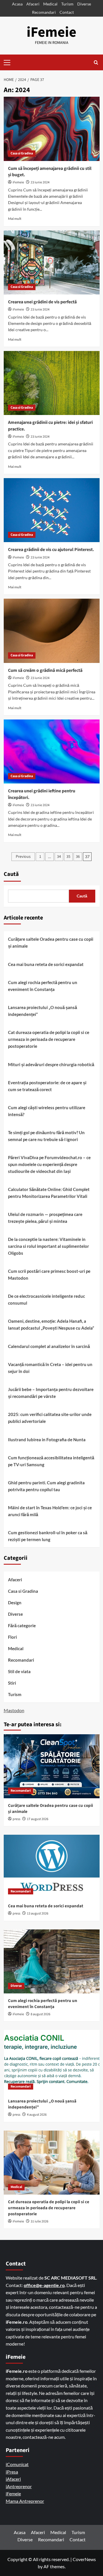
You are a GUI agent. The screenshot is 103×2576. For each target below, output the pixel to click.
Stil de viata (19, 1671)
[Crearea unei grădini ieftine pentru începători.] (52, 751)
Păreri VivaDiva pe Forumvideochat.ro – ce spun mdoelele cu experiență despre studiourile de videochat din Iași (49, 1164)
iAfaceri (13, 2479)
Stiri (12, 1683)
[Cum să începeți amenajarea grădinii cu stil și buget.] (52, 129)
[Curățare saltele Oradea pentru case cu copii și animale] (52, 1766)
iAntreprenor (19, 2486)
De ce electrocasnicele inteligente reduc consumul (46, 1299)
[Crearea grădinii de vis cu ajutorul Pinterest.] (52, 510)
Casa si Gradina (22, 153)
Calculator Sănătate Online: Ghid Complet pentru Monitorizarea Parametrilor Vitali (49, 1193)
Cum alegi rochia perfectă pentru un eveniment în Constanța (43, 986)
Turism (67, 4)
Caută (11, 874)
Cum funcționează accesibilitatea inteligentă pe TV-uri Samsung (51, 1461)
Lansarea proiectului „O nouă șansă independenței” (42, 1011)
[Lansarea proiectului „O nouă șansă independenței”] (52, 2062)
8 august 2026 (40, 2014)
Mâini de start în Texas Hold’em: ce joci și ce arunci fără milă (50, 1511)
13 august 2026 (38, 1913)
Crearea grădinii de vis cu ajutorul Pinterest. (51, 550)
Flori (12, 1637)
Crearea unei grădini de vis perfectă (42, 302)
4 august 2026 (37, 2115)
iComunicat (17, 2464)
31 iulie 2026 (39, 2221)
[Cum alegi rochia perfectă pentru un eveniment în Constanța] (52, 1961)
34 (59, 857)
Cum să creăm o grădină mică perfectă (45, 670)
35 (68, 857)
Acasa (17, 4)
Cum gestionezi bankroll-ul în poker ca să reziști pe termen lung (48, 1536)
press (16, 1819)
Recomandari (44, 12)
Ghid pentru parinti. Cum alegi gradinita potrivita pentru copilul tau (46, 1486)
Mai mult (15, 219)
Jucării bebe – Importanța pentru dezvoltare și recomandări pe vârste (51, 1393)
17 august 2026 (38, 1819)
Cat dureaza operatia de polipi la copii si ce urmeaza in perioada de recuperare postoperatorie (49, 1039)
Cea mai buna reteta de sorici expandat (46, 964)
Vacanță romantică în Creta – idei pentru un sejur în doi (50, 1368)
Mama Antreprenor (25, 2501)
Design (15, 1603)
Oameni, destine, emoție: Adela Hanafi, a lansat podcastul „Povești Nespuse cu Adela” (51, 1324)
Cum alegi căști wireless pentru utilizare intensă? (47, 1111)
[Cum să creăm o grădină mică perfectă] (52, 631)
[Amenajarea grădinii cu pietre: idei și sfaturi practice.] (52, 383)
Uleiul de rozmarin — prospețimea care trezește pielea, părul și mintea (45, 1218)
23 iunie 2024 (40, 182)
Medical (50, 4)
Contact (67, 12)
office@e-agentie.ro (44, 2285)
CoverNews (84, 2559)
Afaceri (33, 4)
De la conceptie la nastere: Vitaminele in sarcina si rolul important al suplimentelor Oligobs (48, 1246)
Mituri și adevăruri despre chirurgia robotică (51, 1064)
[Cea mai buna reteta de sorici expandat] (52, 1867)
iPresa (12, 2472)
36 (78, 857)
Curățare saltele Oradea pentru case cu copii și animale (51, 942)
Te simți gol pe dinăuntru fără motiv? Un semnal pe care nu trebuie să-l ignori (46, 1136)
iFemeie (51, 32)
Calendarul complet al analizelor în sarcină (49, 1346)
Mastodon (14, 1710)
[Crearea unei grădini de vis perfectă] (52, 262)
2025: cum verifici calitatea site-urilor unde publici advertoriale (50, 1418)
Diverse (84, 4)
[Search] (96, 62)
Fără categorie (22, 1625)
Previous (23, 857)
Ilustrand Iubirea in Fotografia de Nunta (47, 1440)
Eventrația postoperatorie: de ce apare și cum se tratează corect (47, 1086)
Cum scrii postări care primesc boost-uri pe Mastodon (49, 1275)
